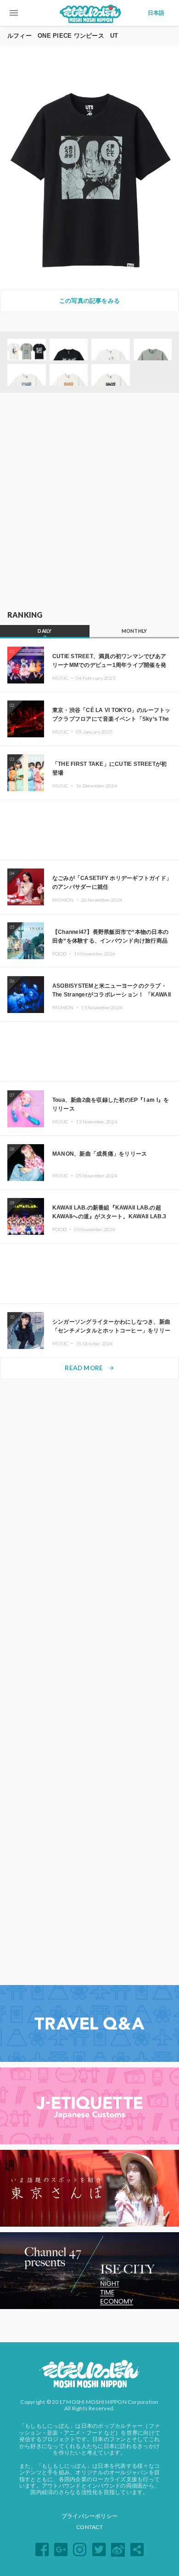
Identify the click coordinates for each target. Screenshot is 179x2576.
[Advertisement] (89, 502)
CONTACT (89, 2527)
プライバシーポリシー (89, 2516)
